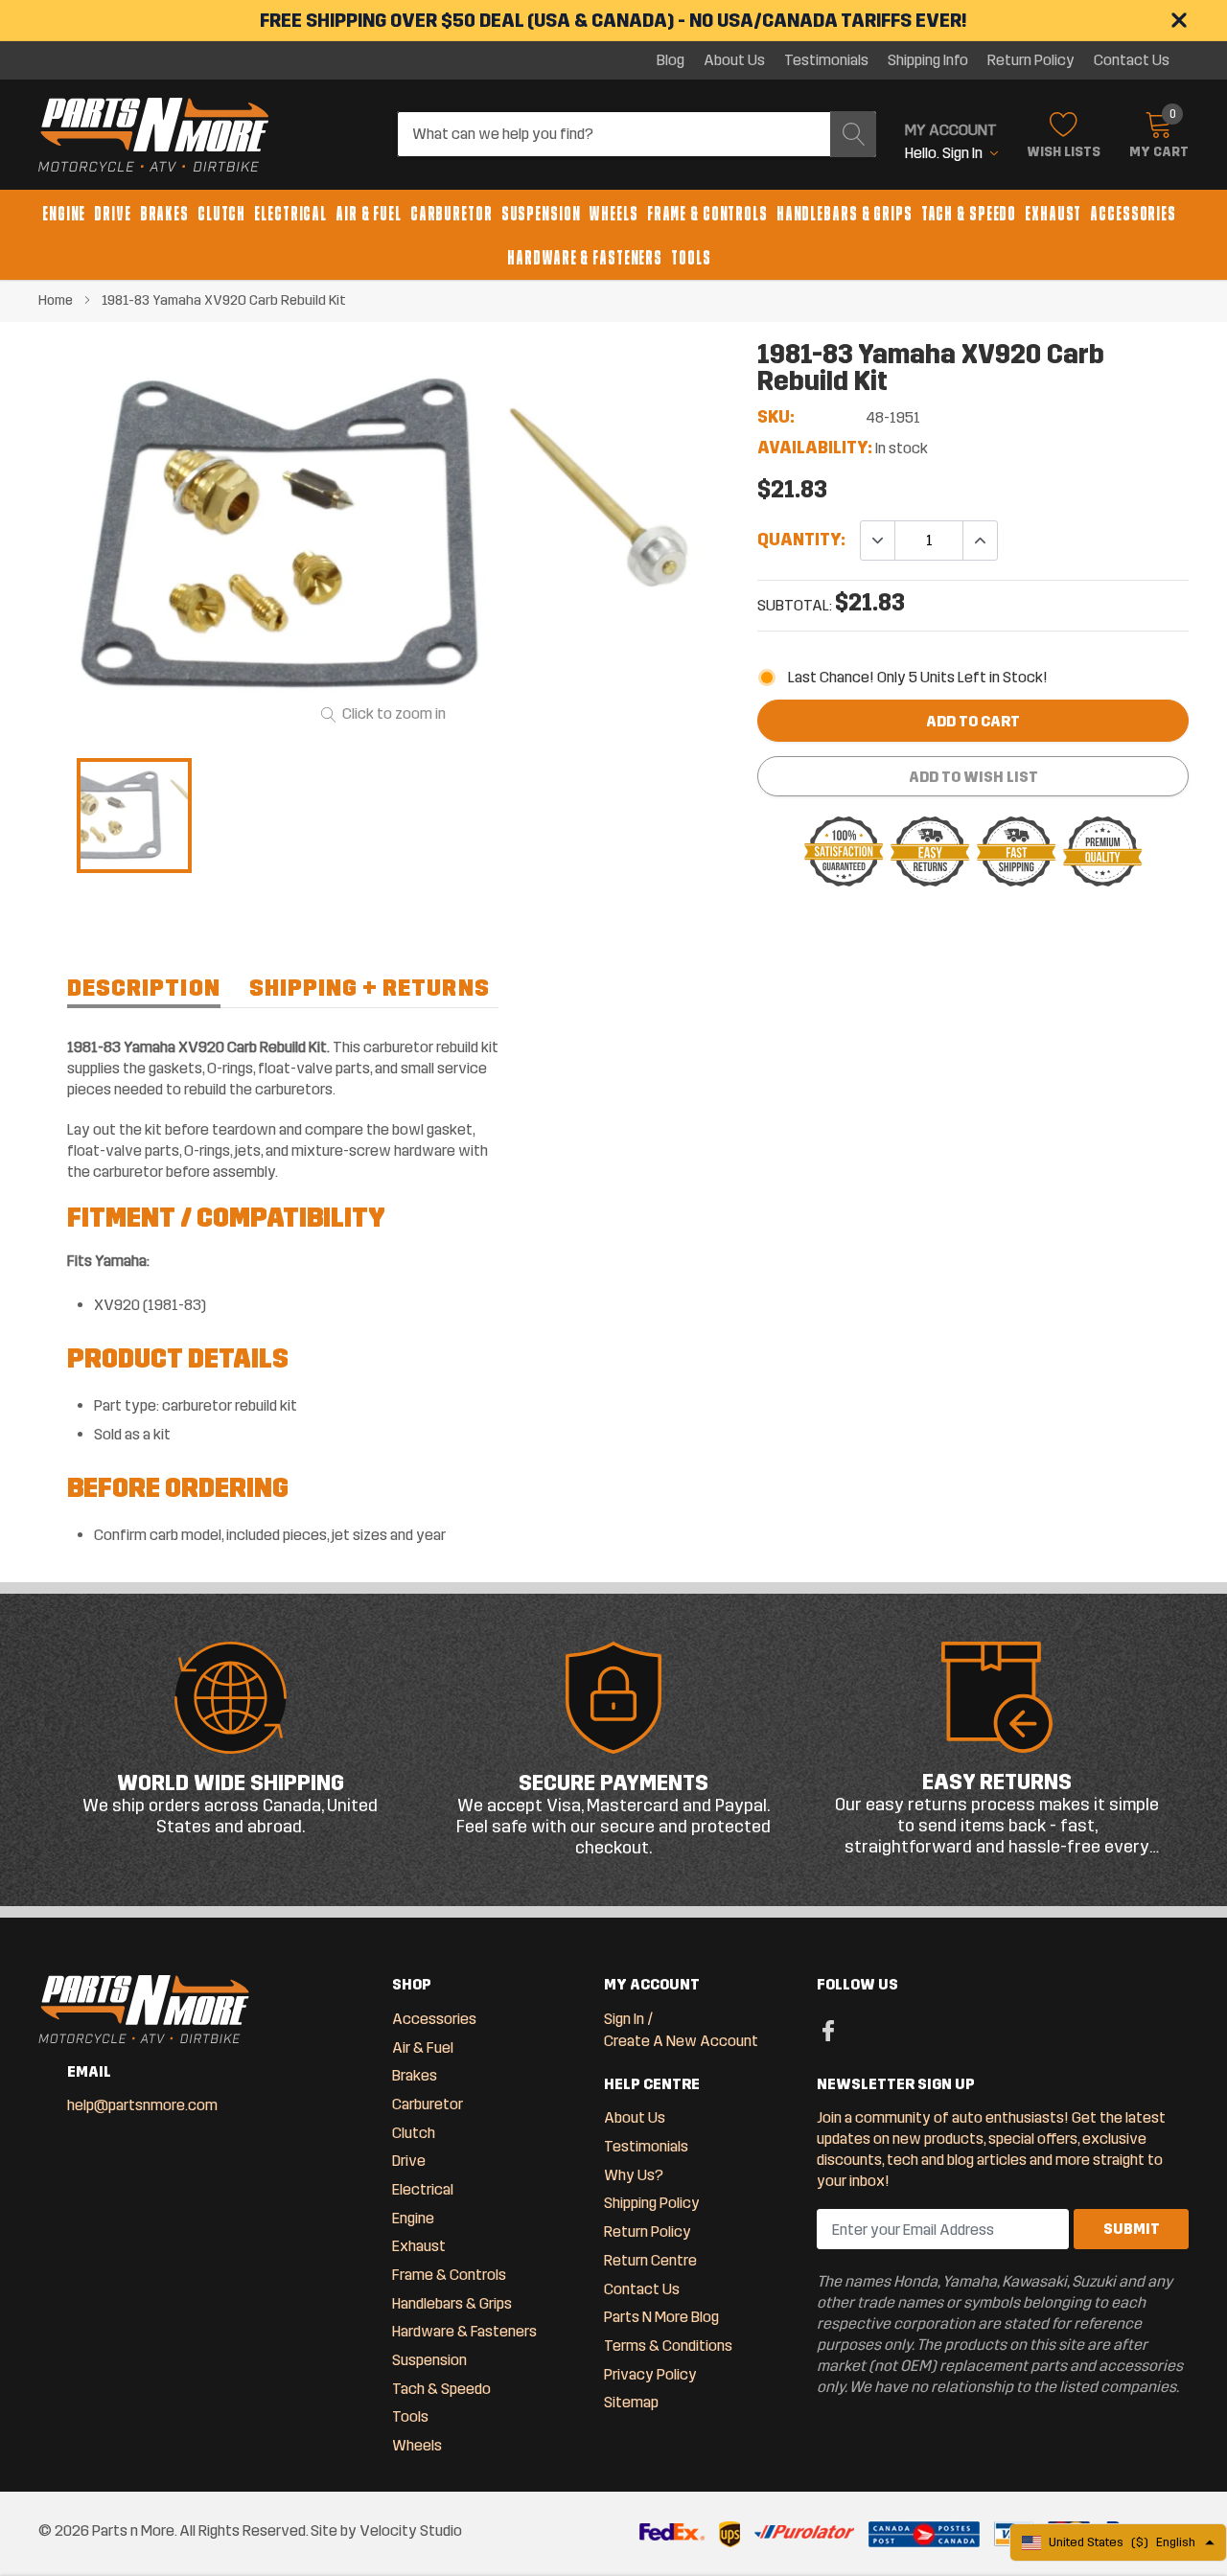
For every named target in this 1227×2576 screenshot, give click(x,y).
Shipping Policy (652, 2203)
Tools (691, 258)
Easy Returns (997, 1782)
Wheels (613, 214)
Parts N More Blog (661, 2317)
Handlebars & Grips (845, 214)
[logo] (153, 135)
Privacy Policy (650, 2374)
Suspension (541, 214)
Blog (671, 60)
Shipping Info (928, 60)
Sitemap (631, 2402)
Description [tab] (144, 988)
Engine (64, 214)
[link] (134, 816)
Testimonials (826, 60)
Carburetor (451, 214)
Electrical (290, 214)
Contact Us (1132, 60)
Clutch (221, 214)
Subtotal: (795, 605)
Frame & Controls (707, 214)
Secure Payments (613, 1783)
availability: (815, 448)
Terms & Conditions (668, 2346)
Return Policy (1031, 60)
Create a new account (681, 2041)
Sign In (624, 2019)
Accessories (1133, 214)
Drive (112, 214)
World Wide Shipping (231, 1783)
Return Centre (650, 2260)
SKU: (776, 417)
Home (56, 300)
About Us (734, 60)
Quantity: (801, 540)
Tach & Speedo (969, 214)
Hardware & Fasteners (585, 258)
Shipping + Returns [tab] (370, 988)
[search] (853, 134)
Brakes (164, 214)
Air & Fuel (369, 214)
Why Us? (634, 2175)
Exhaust (1053, 214)
